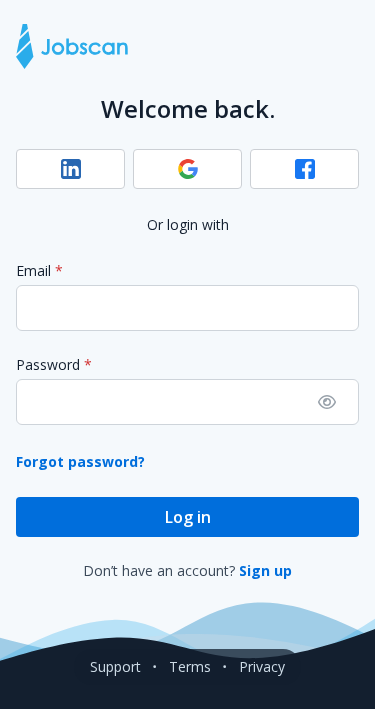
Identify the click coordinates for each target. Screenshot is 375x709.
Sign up (265, 570)
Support (115, 666)
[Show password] (327, 402)
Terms (190, 666)
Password (48, 364)
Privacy (262, 666)
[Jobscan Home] (72, 46)
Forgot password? (80, 461)
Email (33, 270)
